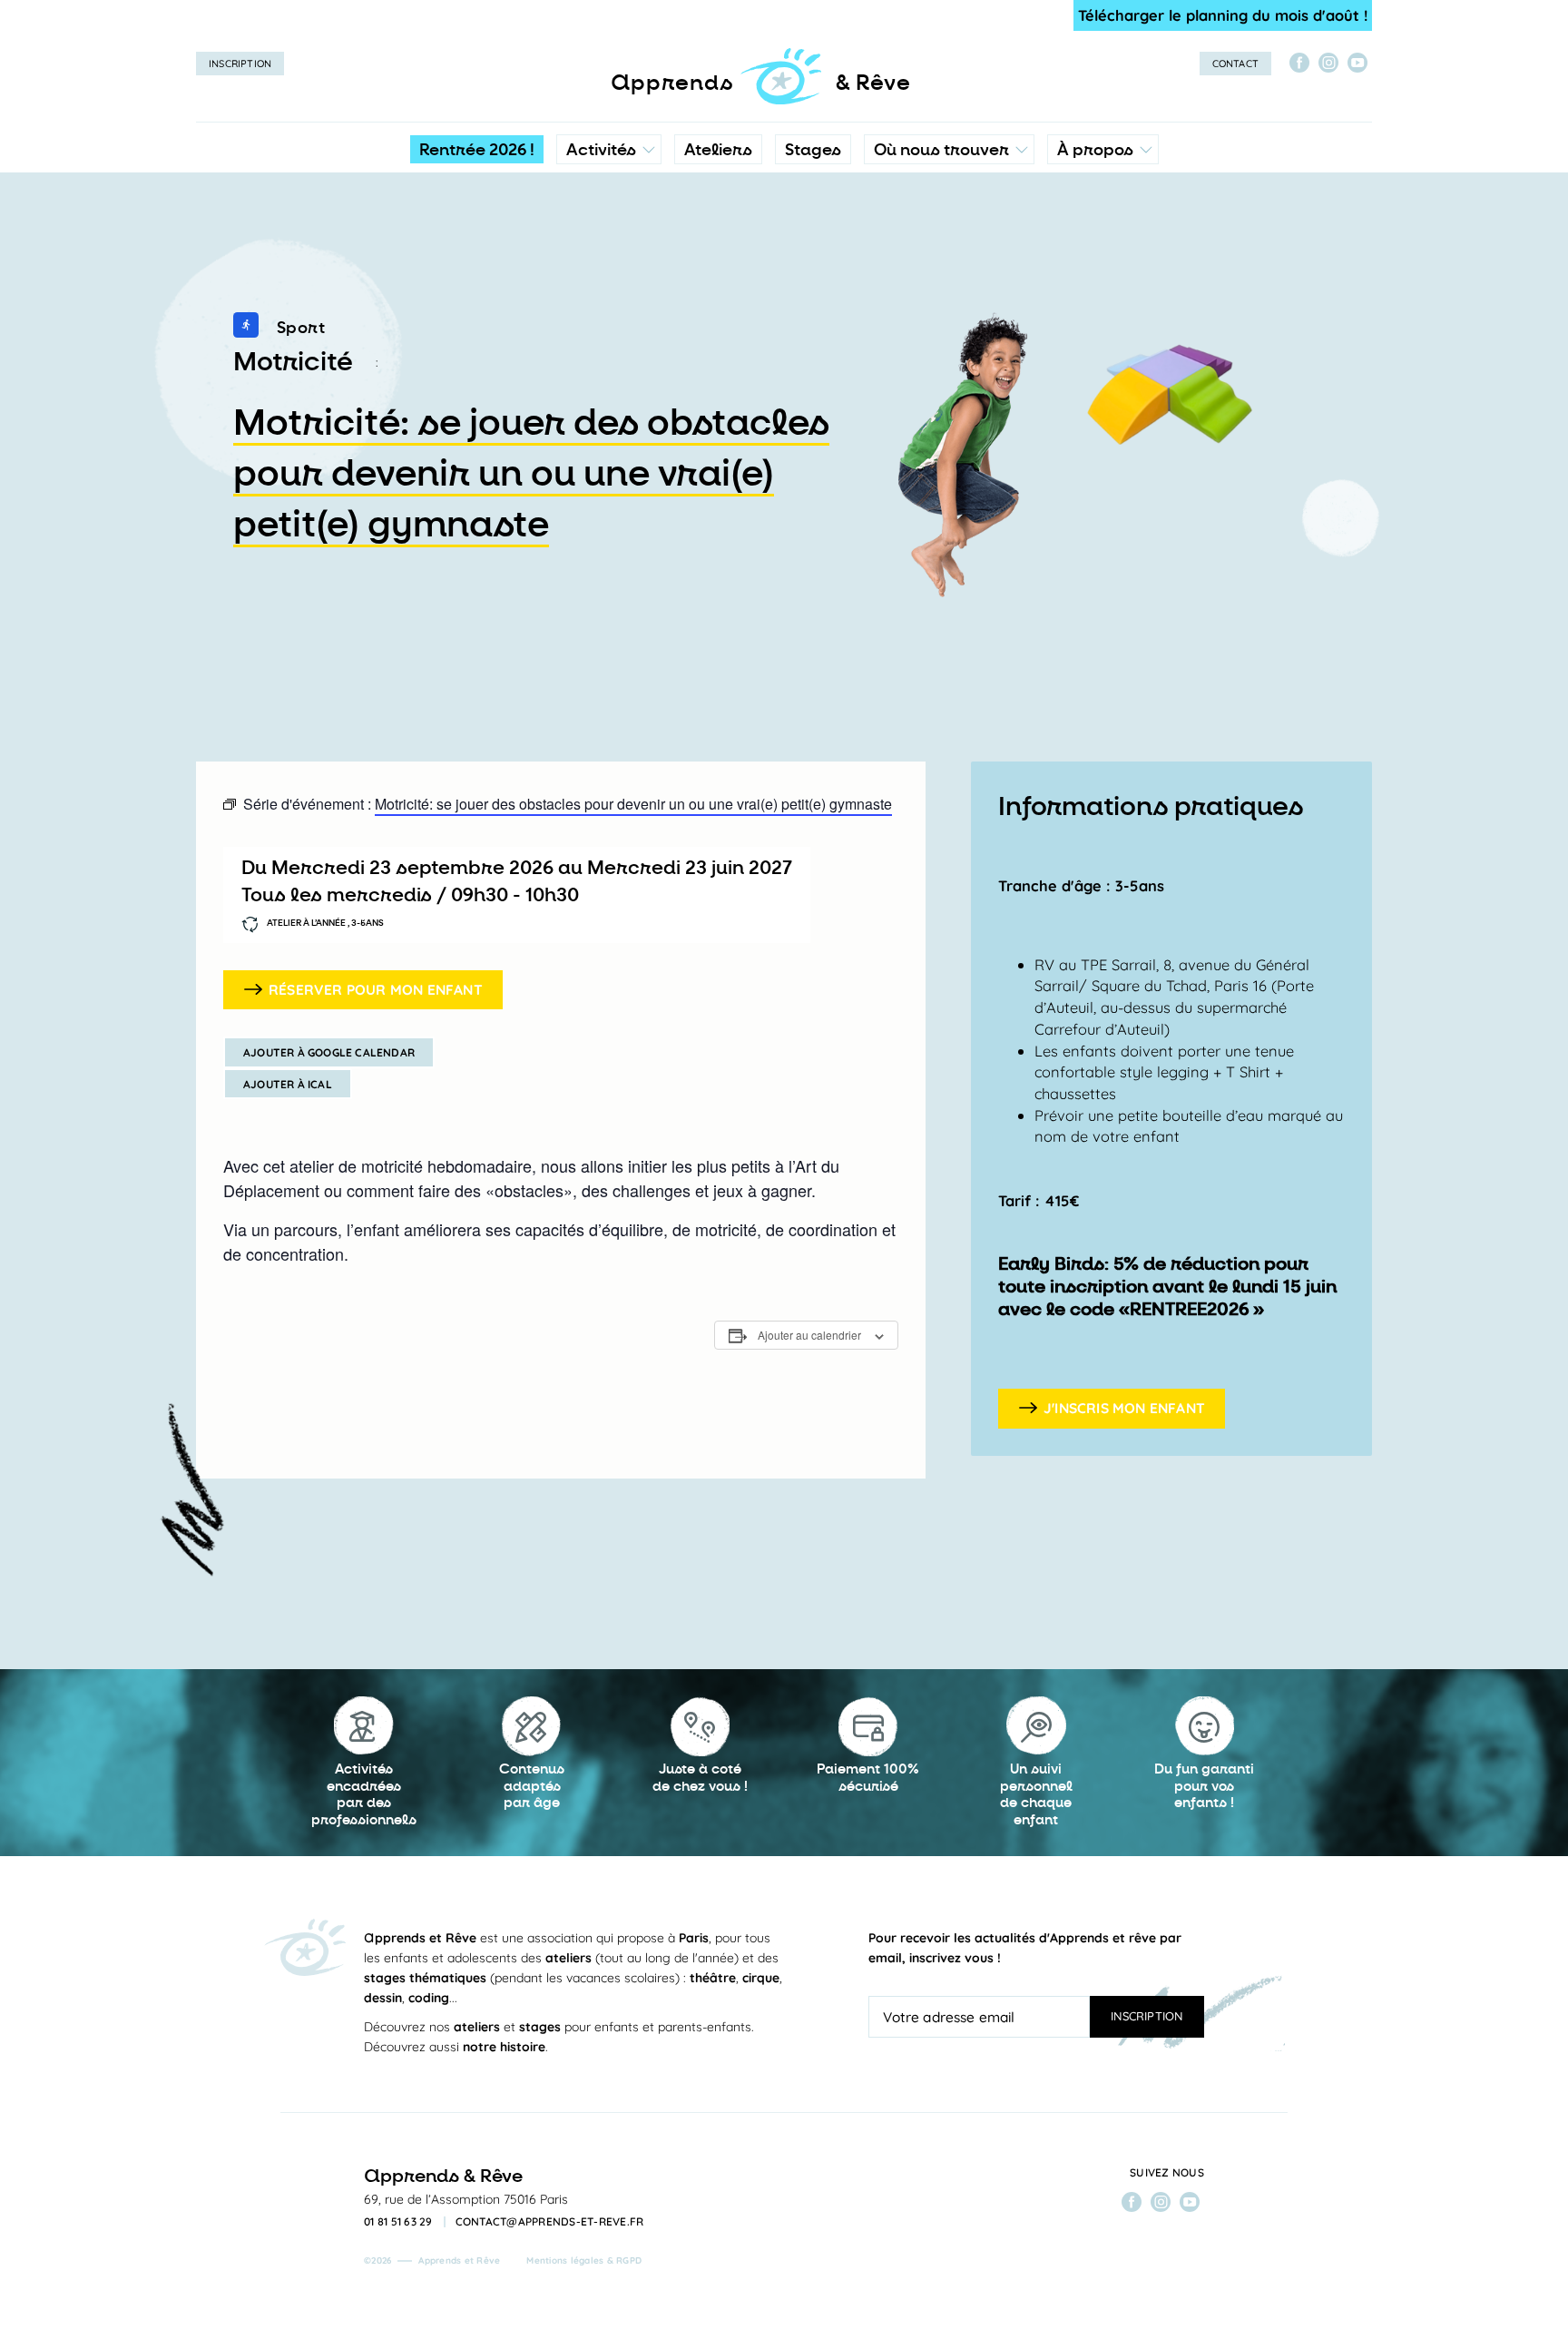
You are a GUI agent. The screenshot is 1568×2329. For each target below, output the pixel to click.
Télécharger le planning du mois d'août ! (1223, 15)
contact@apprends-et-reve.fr (550, 2222)
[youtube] (1357, 63)
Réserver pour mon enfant (376, 989)
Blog (1077, 268)
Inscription (240, 64)
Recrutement (1102, 304)
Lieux (945, 268)
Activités (601, 150)
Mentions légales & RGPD (584, 2260)
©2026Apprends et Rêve (432, 2260)
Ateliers (718, 150)
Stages (813, 150)
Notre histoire (1103, 231)
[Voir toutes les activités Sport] (246, 329)
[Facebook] (1299, 63)
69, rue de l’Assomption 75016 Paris (466, 2199)
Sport (301, 328)
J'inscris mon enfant (1124, 1408)
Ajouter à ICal (288, 1084)
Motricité (293, 362)
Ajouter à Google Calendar (329, 1052)
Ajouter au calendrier (809, 1335)
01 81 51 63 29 (398, 2222)
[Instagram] (1328, 63)
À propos (1095, 150)
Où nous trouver (941, 150)
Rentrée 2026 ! (477, 150)
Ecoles (949, 231)
